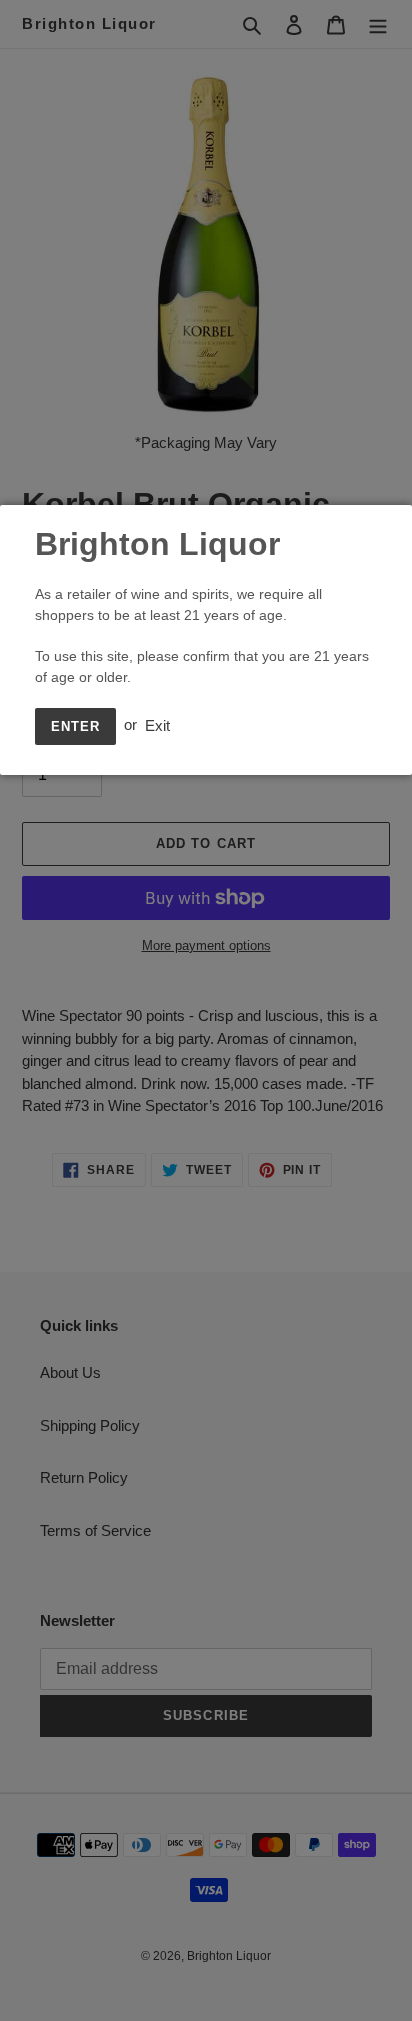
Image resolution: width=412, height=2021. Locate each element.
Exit (157, 724)
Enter (75, 726)
